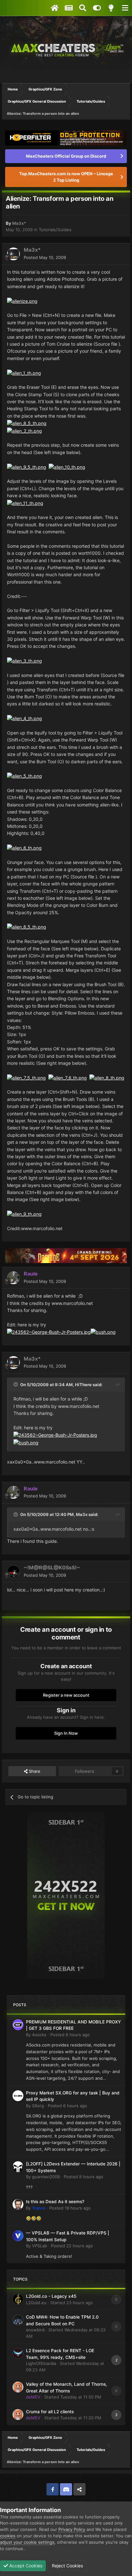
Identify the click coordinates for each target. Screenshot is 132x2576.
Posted (45, 257)
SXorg (38, 2106)
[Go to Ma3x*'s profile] (13, 254)
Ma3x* (19, 223)
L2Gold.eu (36, 2303)
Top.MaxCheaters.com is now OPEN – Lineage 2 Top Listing (66, 177)
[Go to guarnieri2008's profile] (18, 2167)
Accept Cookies (25, 2566)
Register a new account (66, 1695)
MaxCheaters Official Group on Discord (66, 156)
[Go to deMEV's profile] (18, 2387)
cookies (8, 2536)
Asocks (39, 2035)
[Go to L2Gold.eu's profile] (18, 2299)
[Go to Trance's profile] (18, 2204)
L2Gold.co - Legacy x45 (51, 2296)
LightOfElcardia (41, 2363)
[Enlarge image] (22, 301)
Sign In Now (66, 1733)
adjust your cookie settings (27, 2542)
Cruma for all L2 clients (50, 2412)
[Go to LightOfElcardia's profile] (18, 2353)
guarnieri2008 (46, 2177)
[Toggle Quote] (16, 1384)
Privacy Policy (72, 2529)
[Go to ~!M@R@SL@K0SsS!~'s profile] (13, 1572)
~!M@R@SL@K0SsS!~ (52, 1567)
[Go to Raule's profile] (13, 1278)
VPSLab (40, 2246)
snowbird (35, 2330)
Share (34, 1771)
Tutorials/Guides (55, 230)
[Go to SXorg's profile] (18, 2096)
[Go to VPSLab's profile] (18, 2236)
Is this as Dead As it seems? (55, 2202)
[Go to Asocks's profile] (18, 2025)
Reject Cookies (67, 2566)
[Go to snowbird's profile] (18, 2320)
